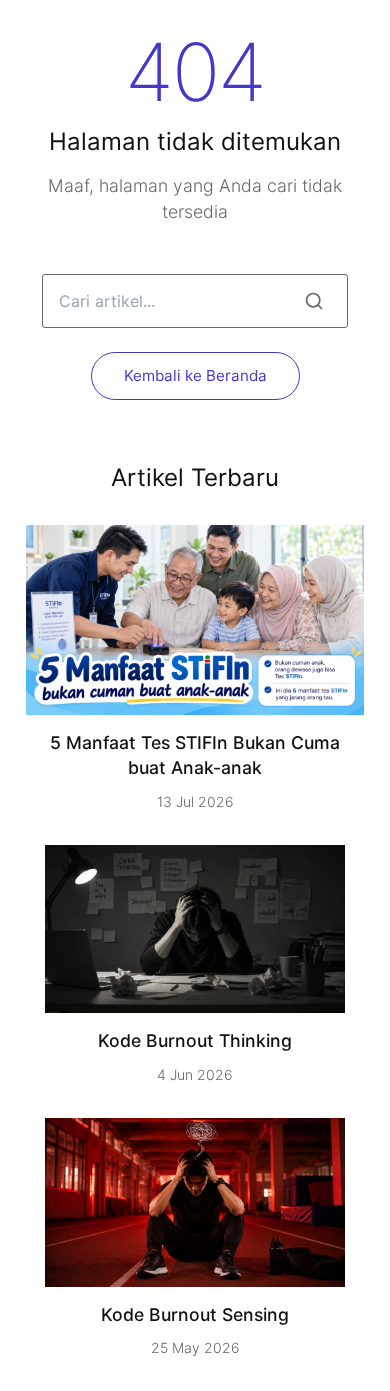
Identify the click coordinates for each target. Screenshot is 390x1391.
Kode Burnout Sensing (195, 1314)
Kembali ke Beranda (195, 375)
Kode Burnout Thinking (195, 1040)
